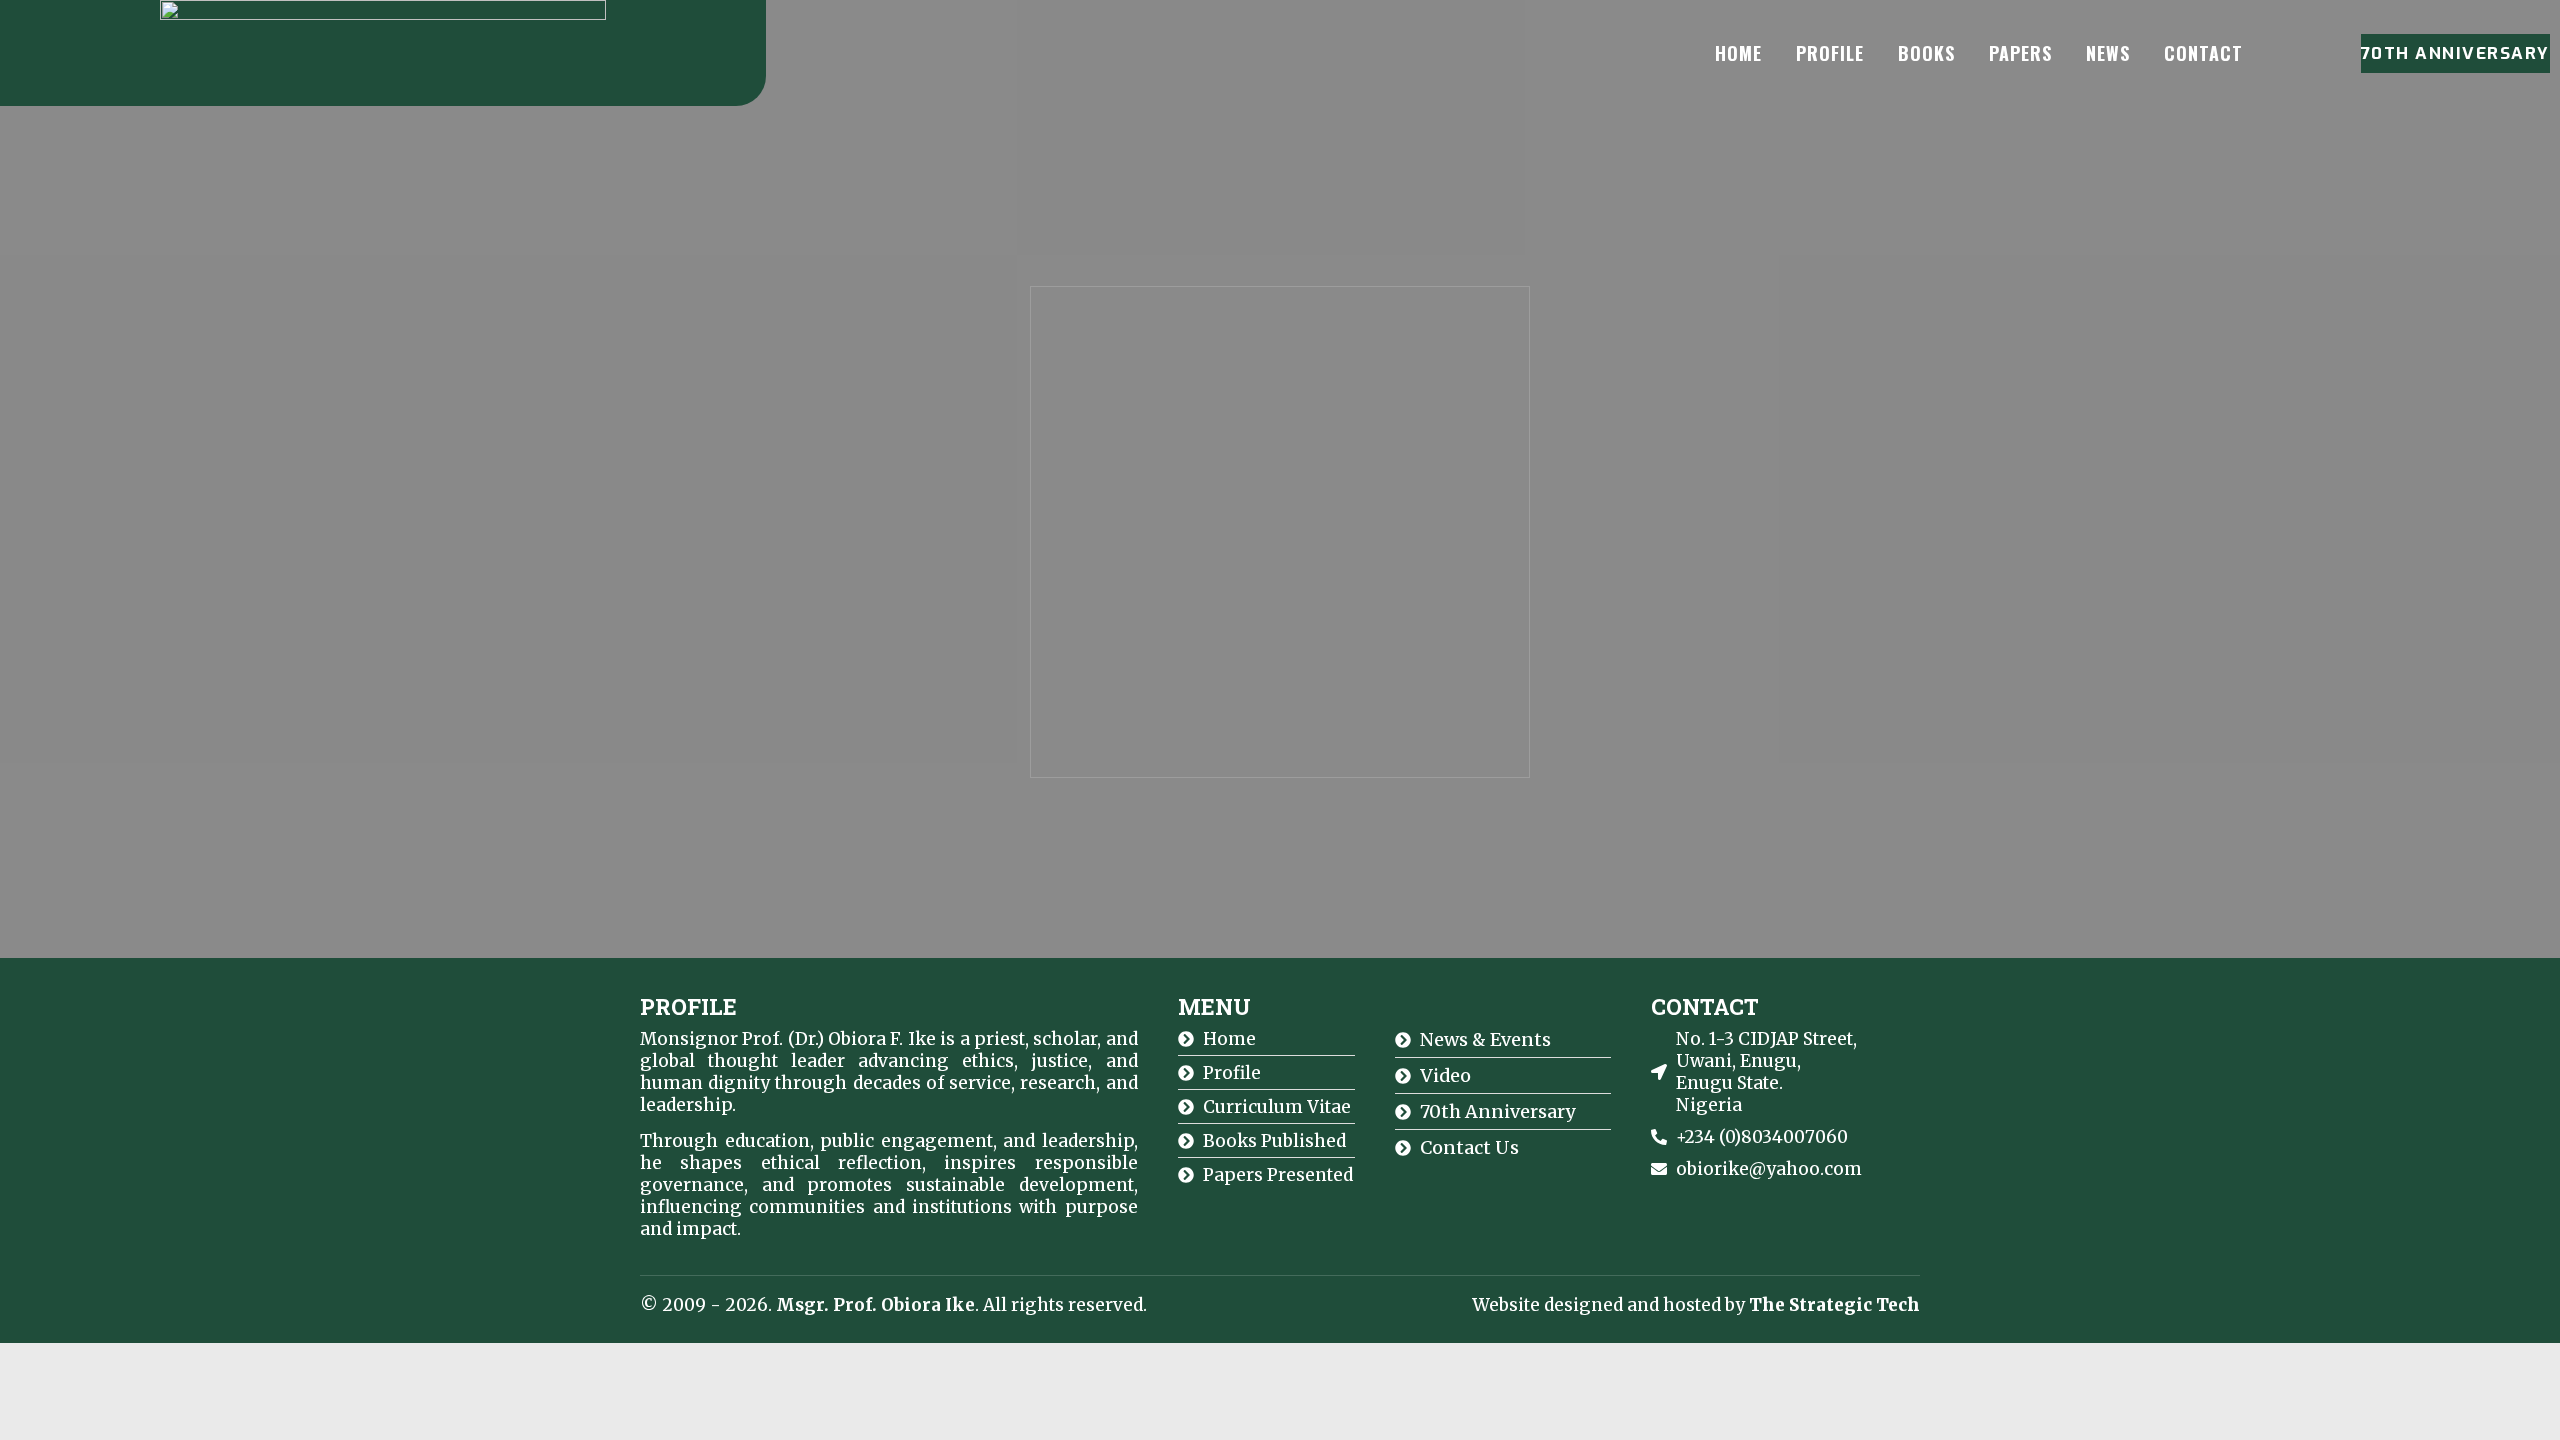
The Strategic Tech (1834, 1305)
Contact (2203, 53)
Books (1926, 53)
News (2108, 53)
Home (1738, 53)
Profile (1830, 53)
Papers (2020, 53)
